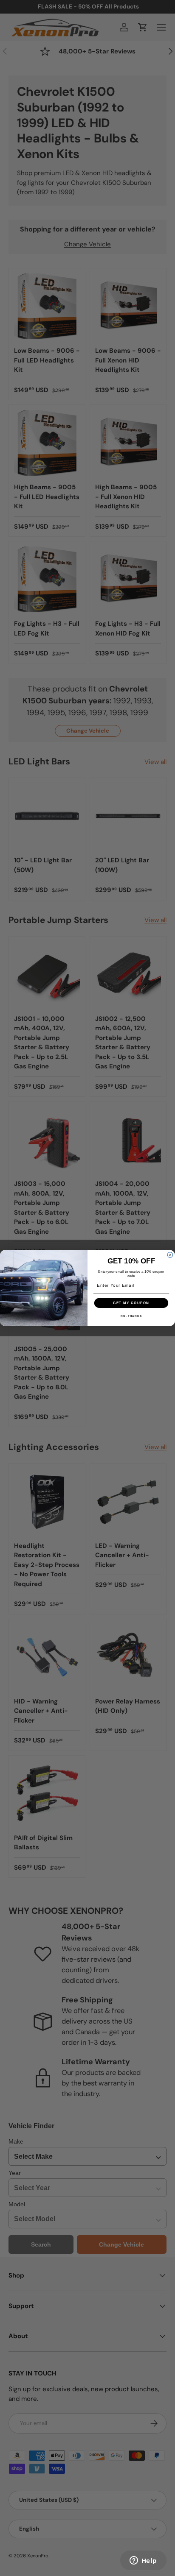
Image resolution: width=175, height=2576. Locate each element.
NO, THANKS (131, 1316)
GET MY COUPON (131, 1303)
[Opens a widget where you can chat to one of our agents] (143, 2561)
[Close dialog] (170, 1255)
